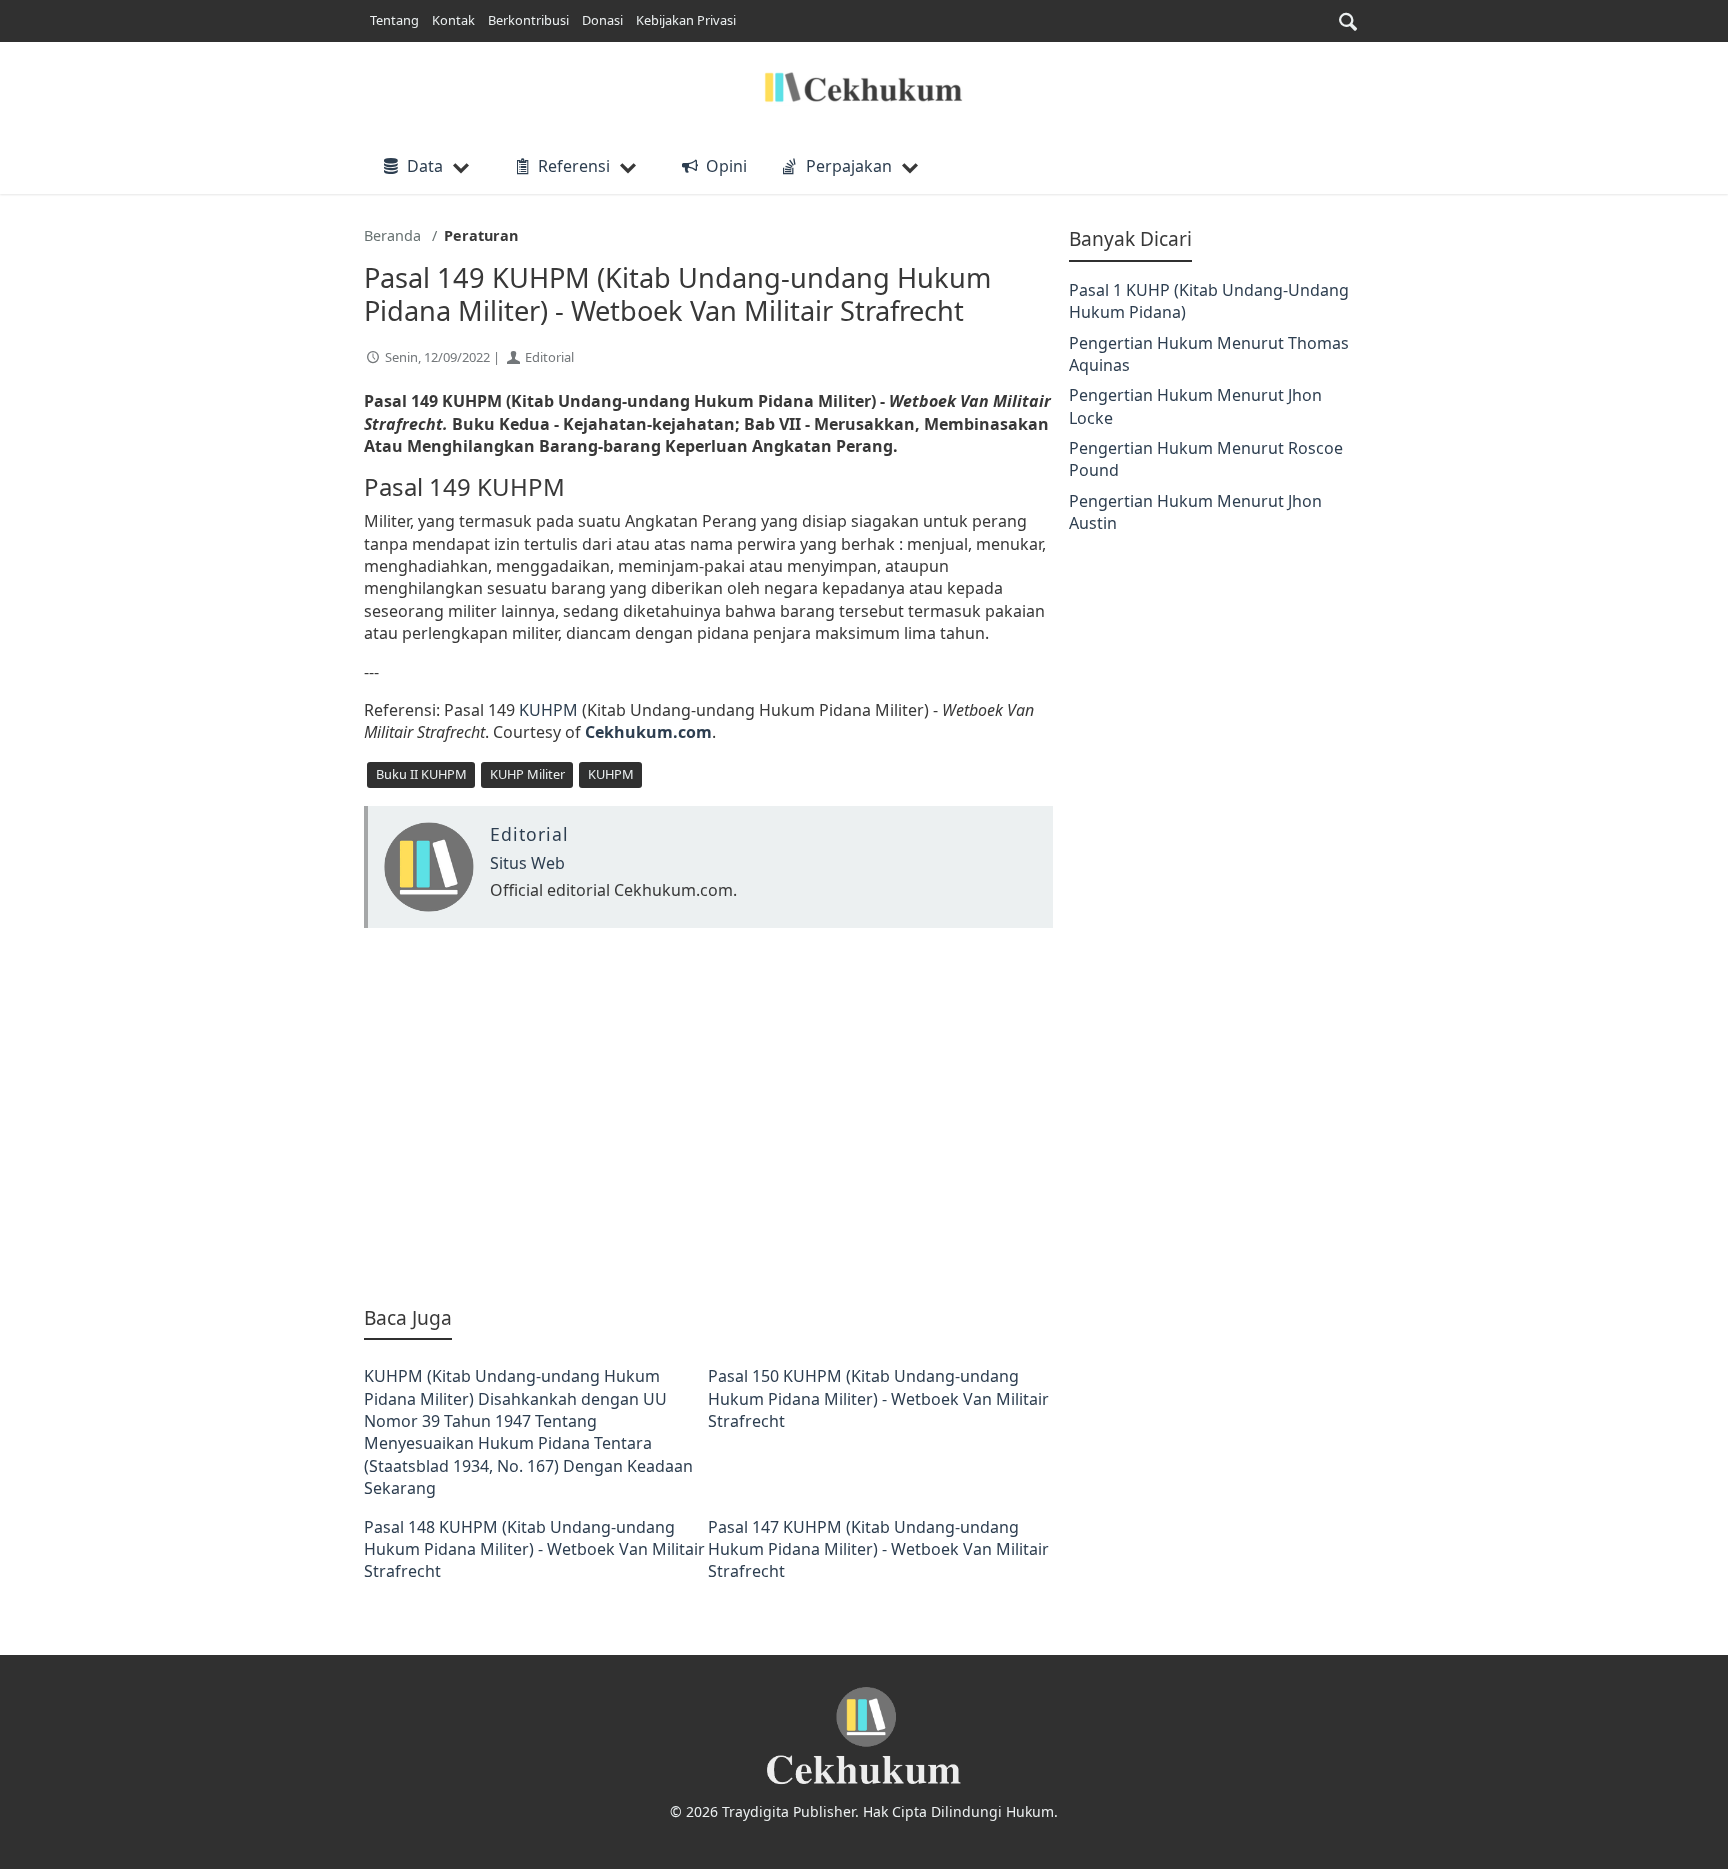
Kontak (453, 20)
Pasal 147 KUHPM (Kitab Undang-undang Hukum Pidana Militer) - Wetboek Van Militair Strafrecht (878, 1549)
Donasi (602, 20)
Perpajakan (849, 166)
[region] (708, 1116)
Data (425, 166)
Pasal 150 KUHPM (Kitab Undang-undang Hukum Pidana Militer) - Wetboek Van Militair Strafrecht (878, 1398)
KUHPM (550, 710)
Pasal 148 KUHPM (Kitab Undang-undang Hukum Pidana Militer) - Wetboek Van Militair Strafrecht (534, 1549)
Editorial (549, 357)
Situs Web (527, 863)
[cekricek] (864, 1736)
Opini (726, 166)
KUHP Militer (527, 774)
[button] (1348, 21)
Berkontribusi (528, 20)
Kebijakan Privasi (686, 20)
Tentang (394, 20)
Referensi (574, 166)
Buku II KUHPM (421, 774)
